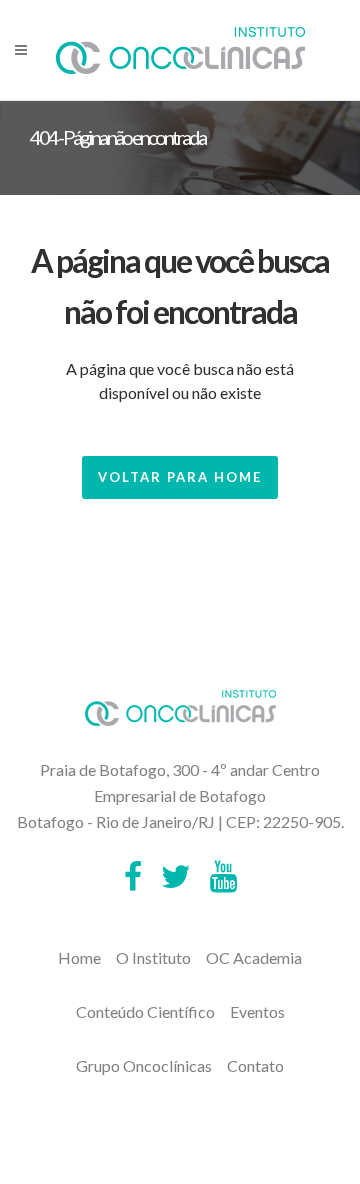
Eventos (257, 1011)
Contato (255, 1065)
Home (79, 957)
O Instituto (153, 957)
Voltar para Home (180, 477)
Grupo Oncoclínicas (144, 1065)
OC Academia (254, 957)
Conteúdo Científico (145, 1011)
